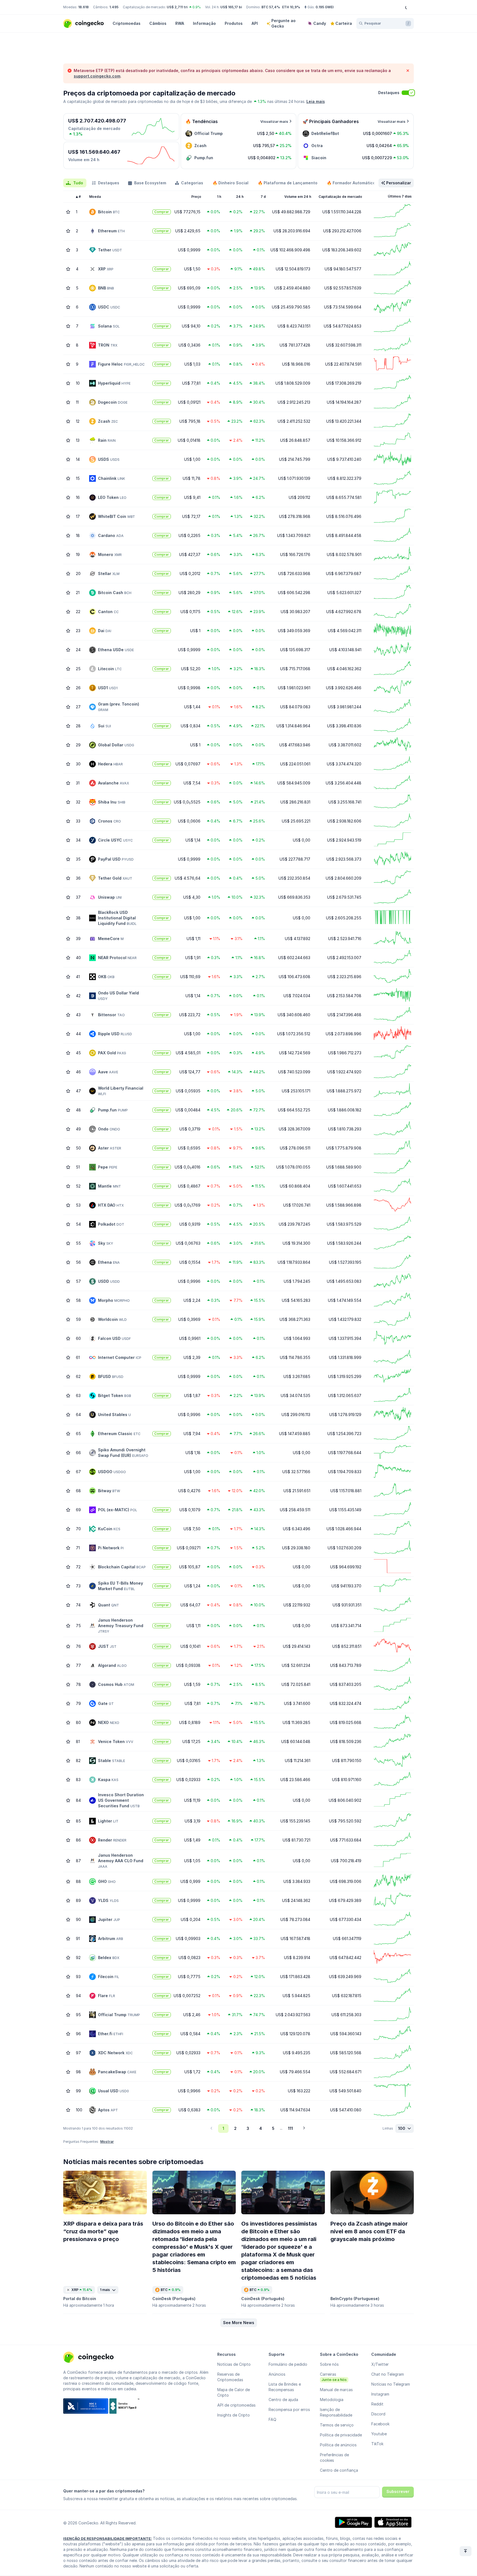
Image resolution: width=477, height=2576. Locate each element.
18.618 (83, 7)
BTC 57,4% (271, 7)
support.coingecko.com (97, 76)
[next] (304, 2128)
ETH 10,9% (291, 7)
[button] (239, 2323)
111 (290, 2128)
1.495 (114, 7)
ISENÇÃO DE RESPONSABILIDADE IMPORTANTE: (108, 2538)
